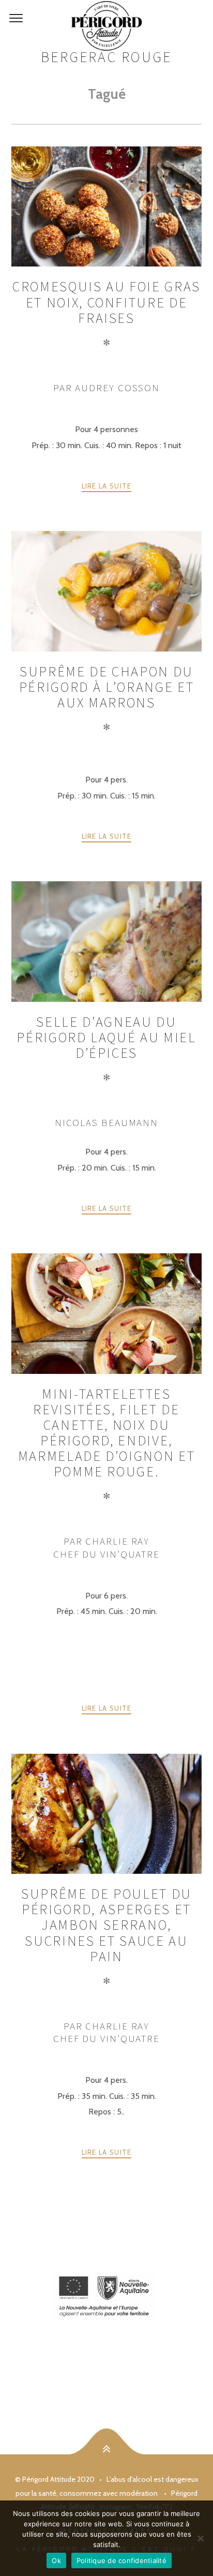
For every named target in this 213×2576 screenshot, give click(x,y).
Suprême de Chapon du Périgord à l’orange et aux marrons (106, 687)
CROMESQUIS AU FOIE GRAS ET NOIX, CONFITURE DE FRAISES (106, 302)
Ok (56, 2560)
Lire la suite (107, 486)
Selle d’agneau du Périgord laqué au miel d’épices (106, 1037)
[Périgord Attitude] (106, 26)
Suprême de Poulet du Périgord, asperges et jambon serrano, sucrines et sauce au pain (106, 1925)
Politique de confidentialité (121, 2560)
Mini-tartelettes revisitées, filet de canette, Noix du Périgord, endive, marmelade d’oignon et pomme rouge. (107, 1433)
